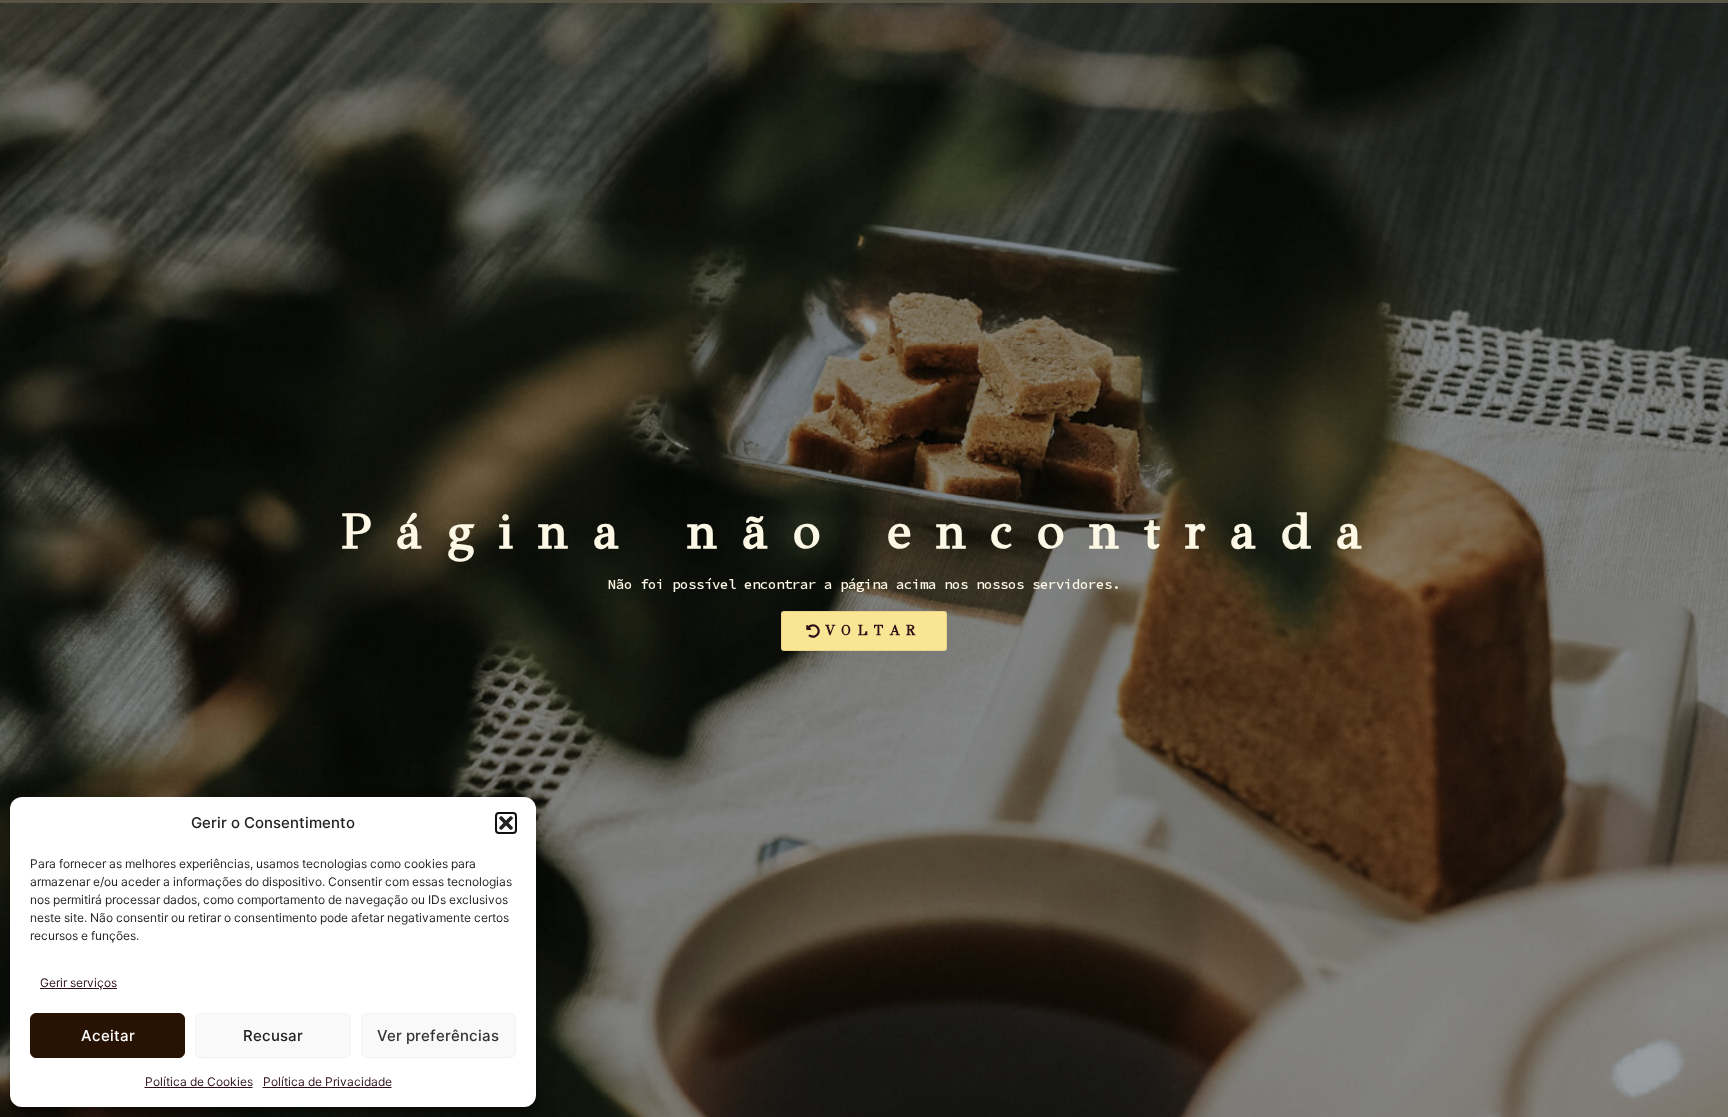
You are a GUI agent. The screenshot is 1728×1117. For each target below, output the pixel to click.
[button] (506, 823)
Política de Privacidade (327, 1081)
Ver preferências (438, 1035)
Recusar (273, 1035)
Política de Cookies (199, 1081)
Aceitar (108, 1035)
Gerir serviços (78, 982)
